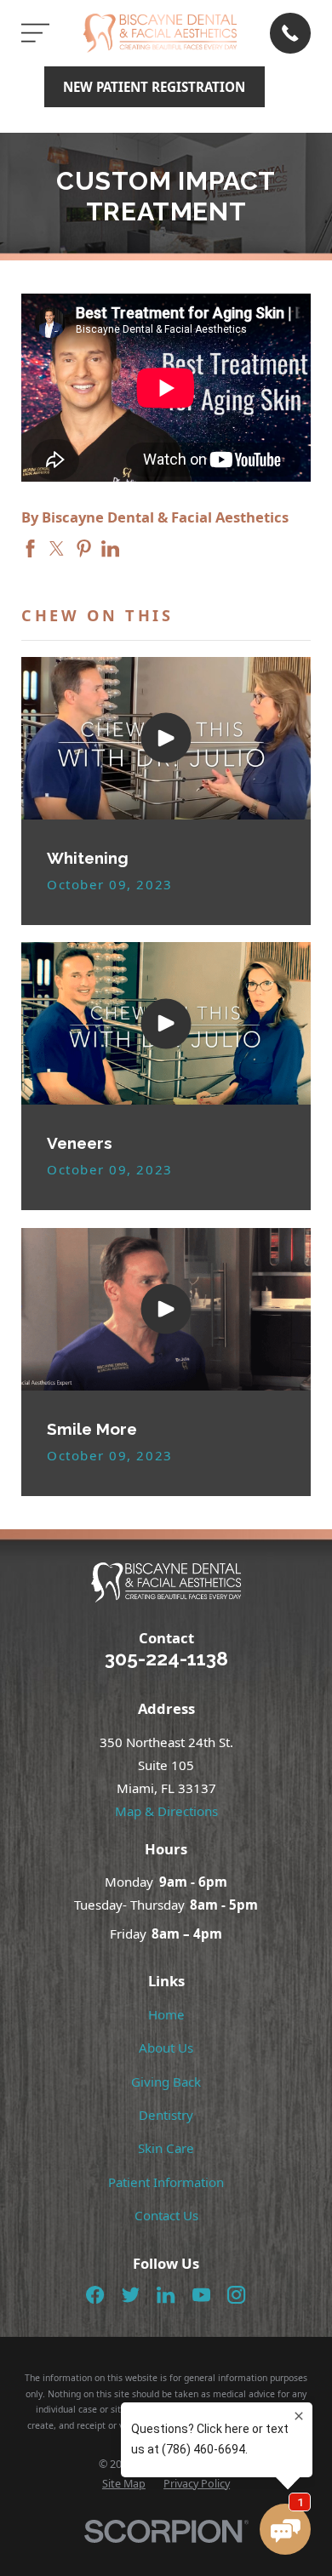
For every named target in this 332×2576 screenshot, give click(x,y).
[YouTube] (201, 2295)
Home (166, 2014)
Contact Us (166, 2215)
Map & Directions (166, 1811)
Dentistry (166, 2115)
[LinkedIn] (166, 2295)
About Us (166, 2048)
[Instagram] (236, 2295)
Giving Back (166, 2082)
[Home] (160, 33)
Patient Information (166, 2182)
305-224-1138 (166, 1659)
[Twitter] (131, 2295)
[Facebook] (95, 2295)
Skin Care (166, 2148)
